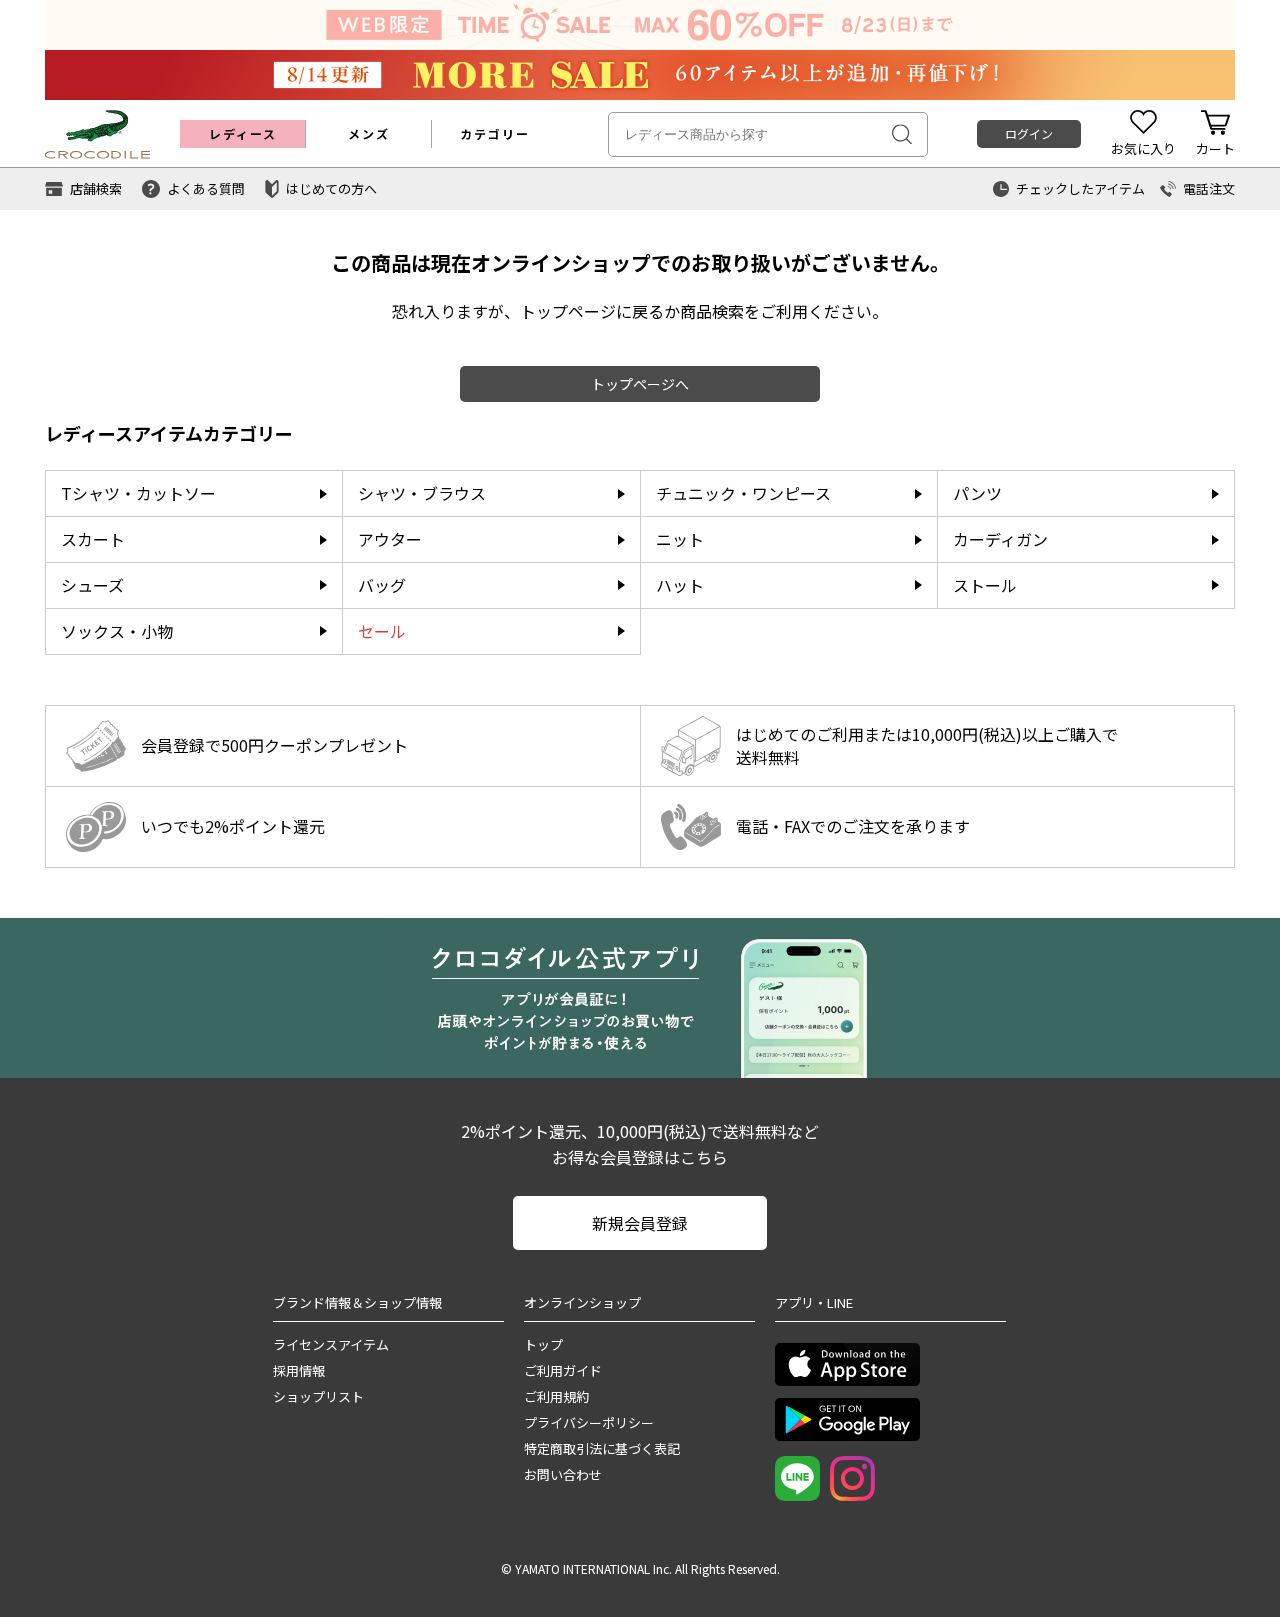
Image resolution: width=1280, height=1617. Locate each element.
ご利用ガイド (563, 1370)
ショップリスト (318, 1396)
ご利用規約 (556, 1396)
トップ (543, 1344)
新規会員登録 (640, 1223)
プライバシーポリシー (589, 1422)
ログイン (1029, 133)
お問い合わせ (563, 1474)
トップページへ (640, 384)
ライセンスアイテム (331, 1344)
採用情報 (299, 1370)
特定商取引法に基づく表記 (602, 1448)
